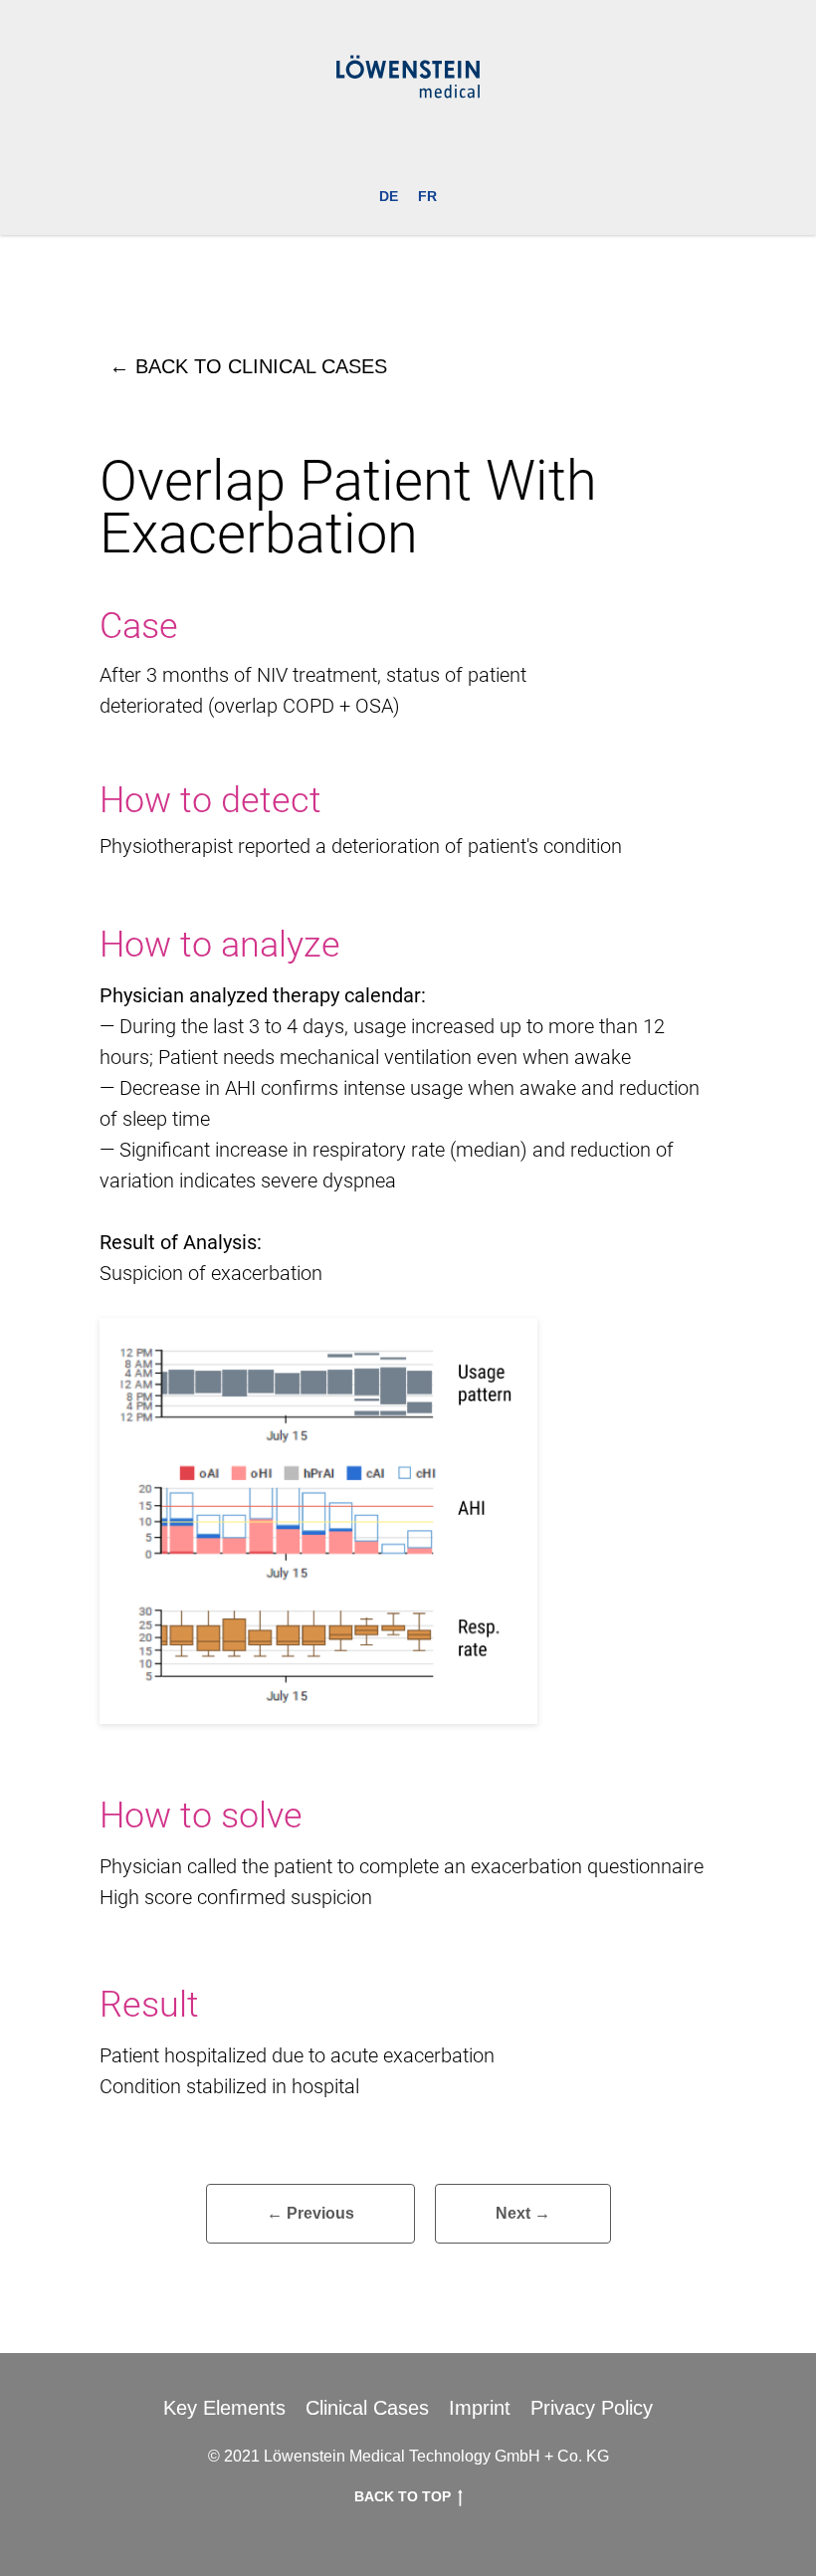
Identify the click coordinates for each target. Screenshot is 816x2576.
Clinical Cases (367, 2408)
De (389, 196)
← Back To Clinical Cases (248, 366)
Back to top (403, 2496)
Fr (427, 196)
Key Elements (224, 2408)
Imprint (480, 2408)
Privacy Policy (592, 2408)
